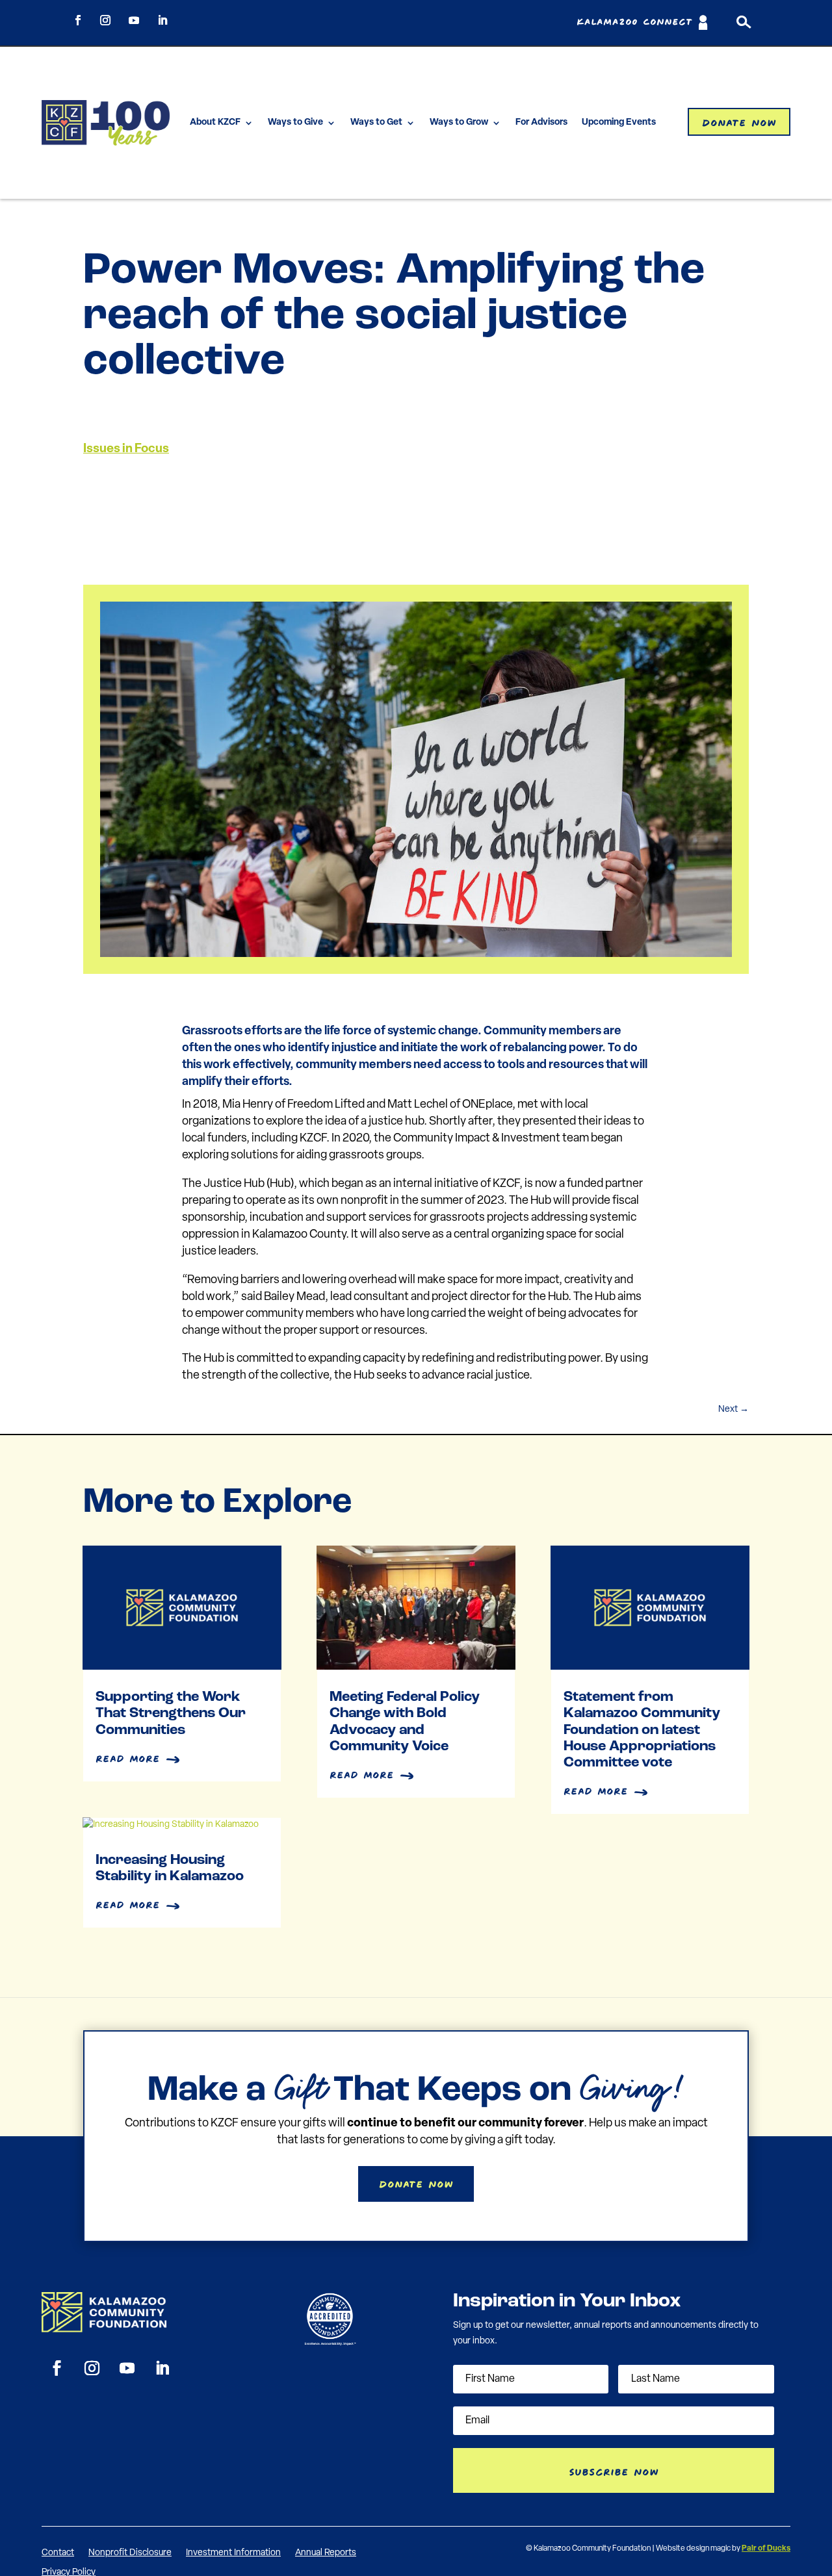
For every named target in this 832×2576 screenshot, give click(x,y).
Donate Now (739, 121)
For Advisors (541, 122)
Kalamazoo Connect (634, 22)
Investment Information (233, 2553)
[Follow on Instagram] (105, 20)
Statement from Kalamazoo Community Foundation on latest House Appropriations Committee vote (642, 1730)
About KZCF (215, 122)
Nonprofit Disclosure (130, 2553)
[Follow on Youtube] (134, 20)
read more (128, 1757)
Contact (58, 2553)
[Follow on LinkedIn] (162, 20)
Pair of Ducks (766, 2549)
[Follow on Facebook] (78, 20)
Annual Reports (326, 2553)
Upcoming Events (619, 122)
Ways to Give (295, 122)
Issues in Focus (126, 449)
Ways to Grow (459, 122)
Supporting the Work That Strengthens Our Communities (171, 1714)
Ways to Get (376, 122)
